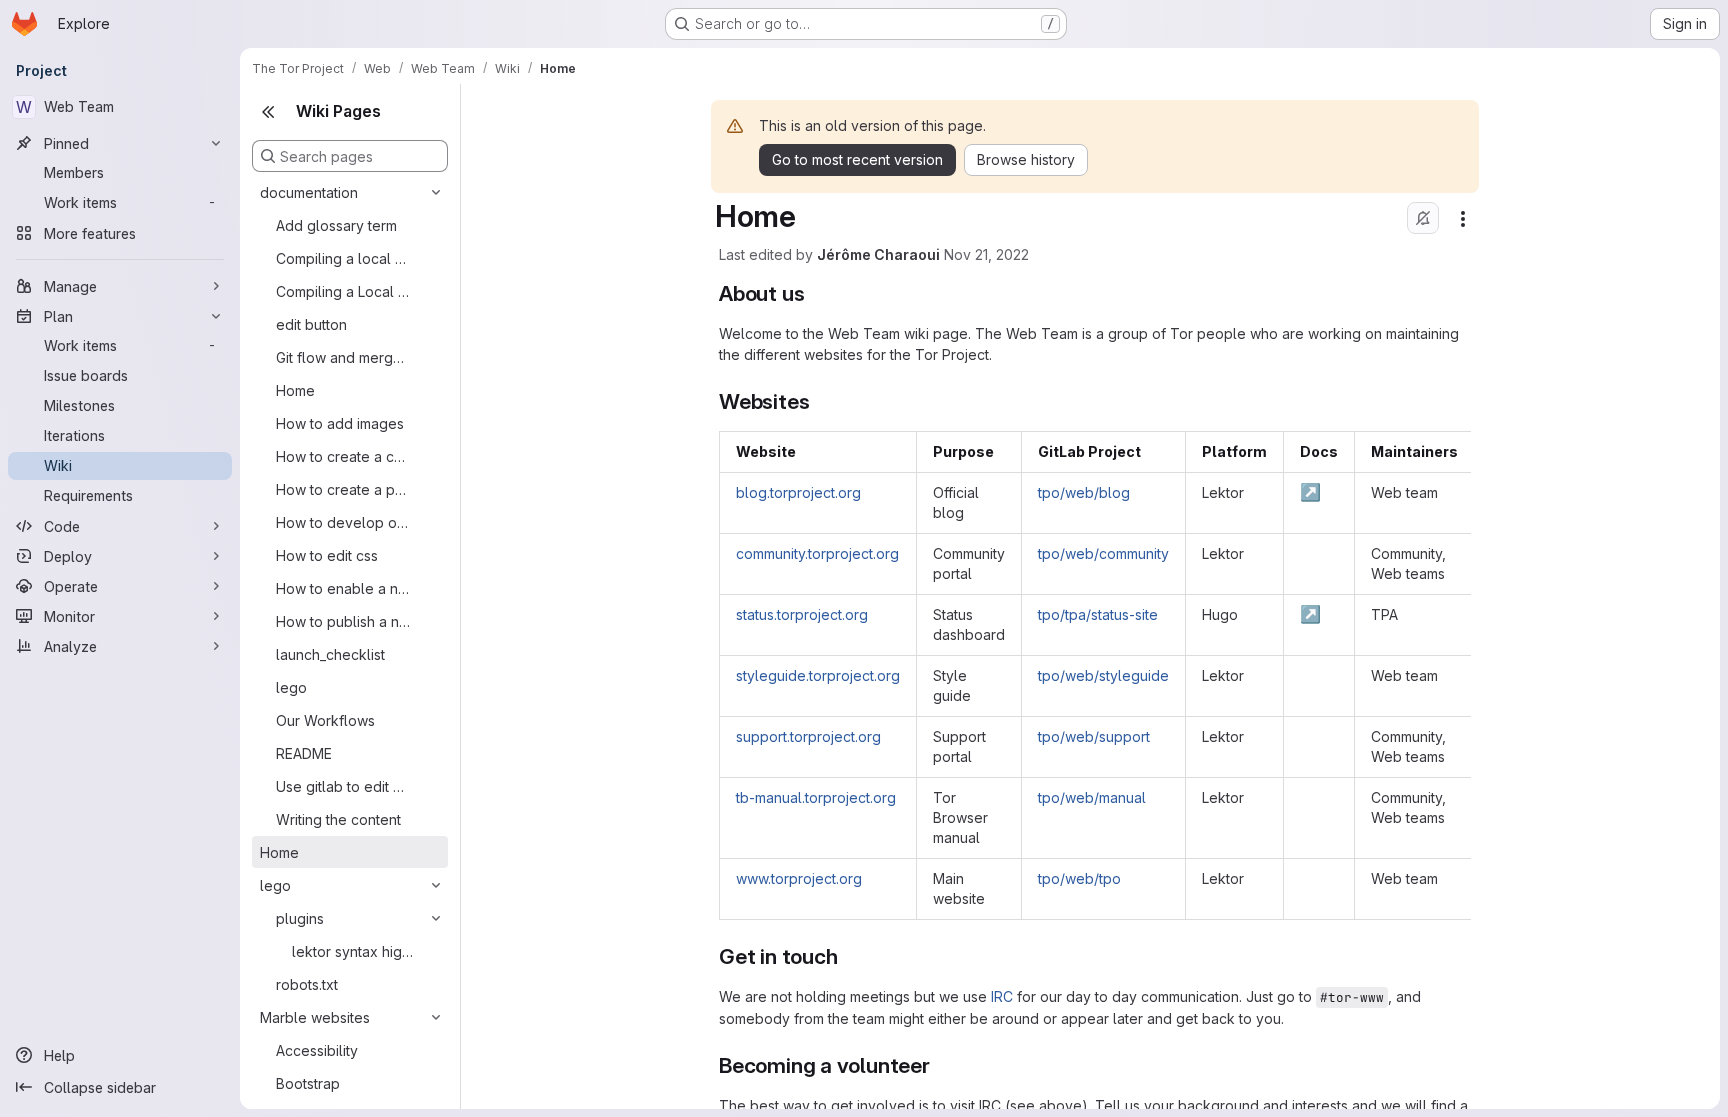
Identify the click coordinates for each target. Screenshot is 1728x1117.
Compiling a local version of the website (343, 258)
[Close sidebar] (268, 112)
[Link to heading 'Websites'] (820, 401)
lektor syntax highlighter (352, 951)
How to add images (340, 423)
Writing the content (338, 819)
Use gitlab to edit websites (343, 786)
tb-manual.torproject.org (816, 797)
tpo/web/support (1094, 736)
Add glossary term (336, 225)
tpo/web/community (1103, 553)
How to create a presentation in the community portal (343, 489)
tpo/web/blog (1084, 492)
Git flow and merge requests (343, 357)
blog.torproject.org (798, 492)
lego (291, 687)
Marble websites (315, 1017)
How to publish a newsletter (343, 621)
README (304, 753)
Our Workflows (325, 720)
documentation (309, 192)
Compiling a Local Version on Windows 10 (343, 291)
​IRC (1002, 996)
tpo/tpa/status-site (1098, 614)
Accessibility (317, 1050)
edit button (311, 324)
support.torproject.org (808, 736)
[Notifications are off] (1423, 218)
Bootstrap (308, 1083)
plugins (300, 918)
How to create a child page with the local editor (343, 456)
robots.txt (307, 984)
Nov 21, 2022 (986, 254)
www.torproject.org (799, 878)
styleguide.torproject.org (818, 675)
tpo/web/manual (1092, 797)
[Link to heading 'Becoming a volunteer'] (941, 1065)
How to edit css (327, 555)
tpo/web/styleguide (1103, 675)
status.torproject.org (802, 614)
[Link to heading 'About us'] (815, 293)
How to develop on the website (343, 522)
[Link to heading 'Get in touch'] (848, 956)
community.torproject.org (817, 553)
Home (295, 390)
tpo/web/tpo (1079, 878)
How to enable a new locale (343, 588)
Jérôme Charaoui (878, 254)
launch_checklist (330, 654)
